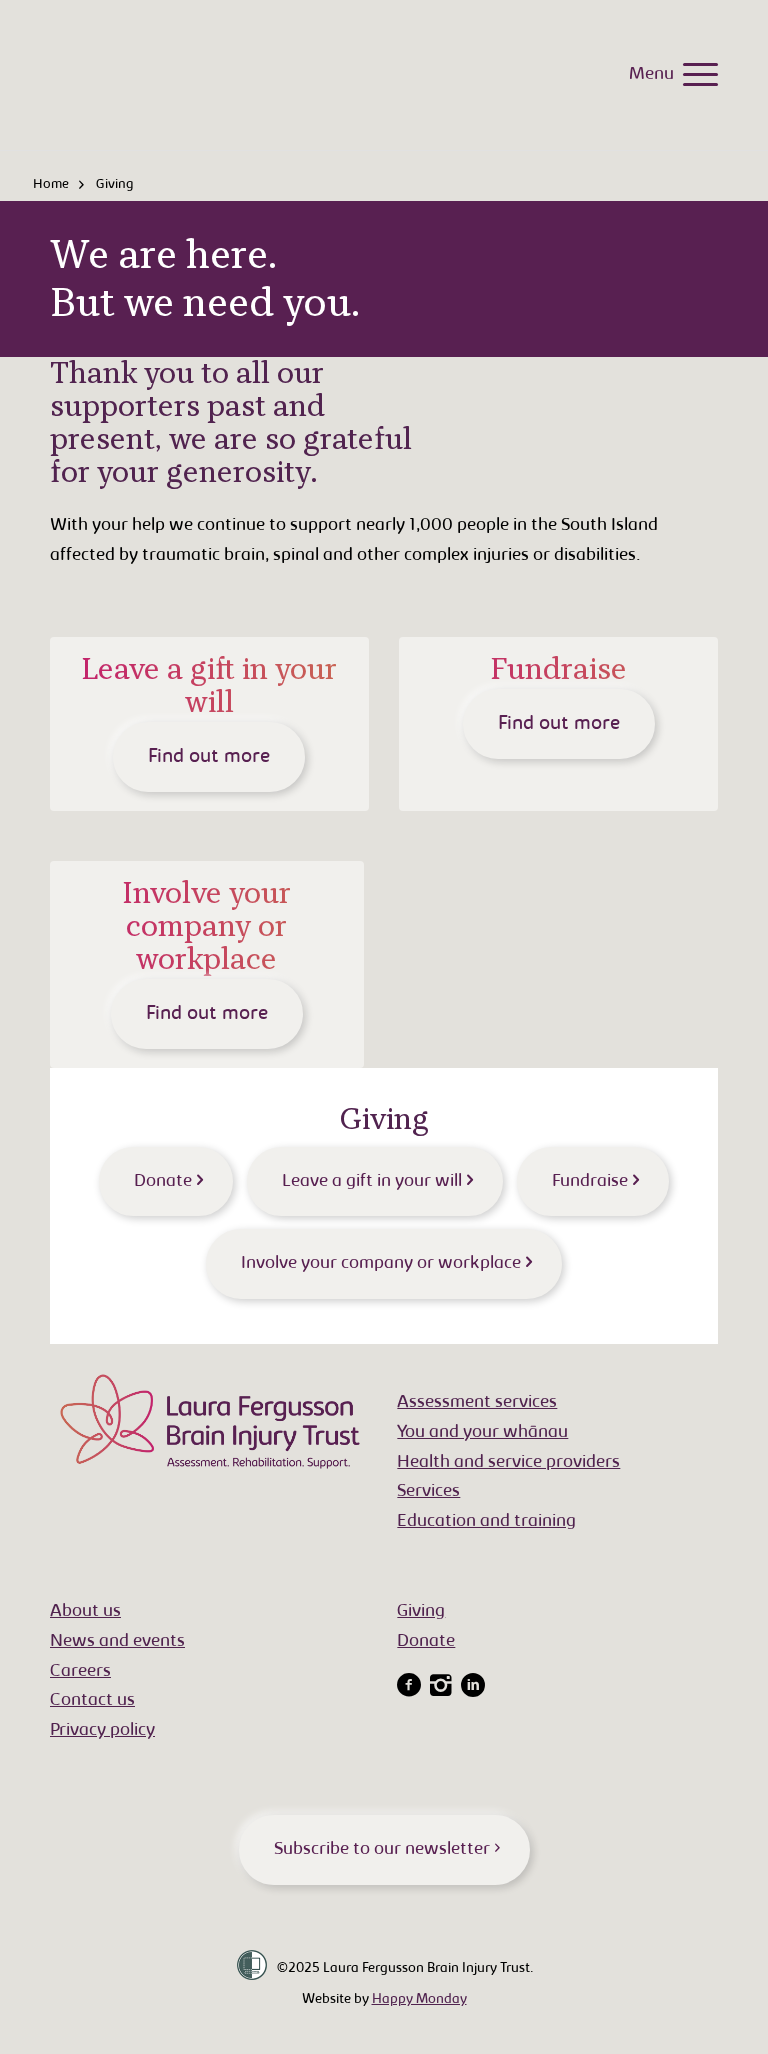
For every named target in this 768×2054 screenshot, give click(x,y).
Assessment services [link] (477, 1403)
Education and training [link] (486, 1522)
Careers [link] (80, 1672)
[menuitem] (695, 75)
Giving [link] (421, 1612)
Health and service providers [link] (508, 1463)
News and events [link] (117, 1642)
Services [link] (428, 1492)
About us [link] (85, 1612)
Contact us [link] (92, 1701)
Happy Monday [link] (419, 2000)
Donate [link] (426, 1642)
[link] (695, 75)
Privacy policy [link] (102, 1731)
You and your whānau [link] (482, 1433)
